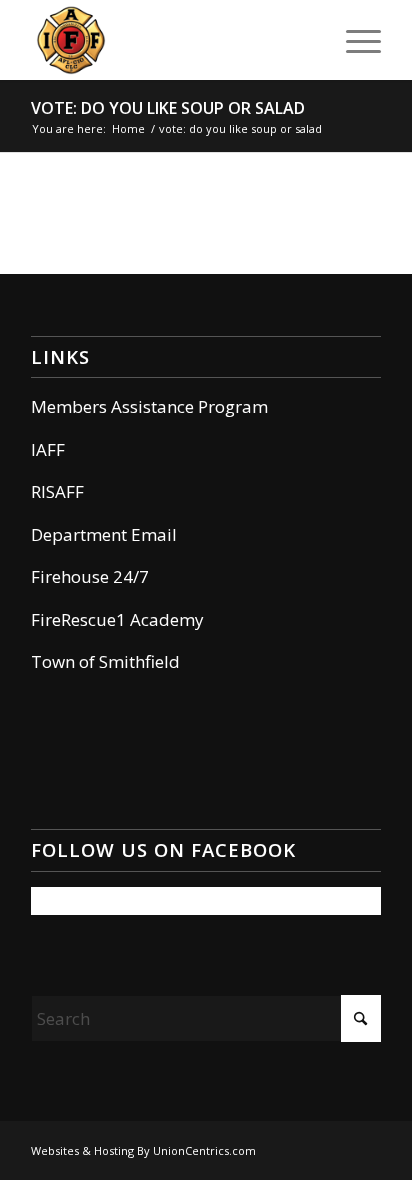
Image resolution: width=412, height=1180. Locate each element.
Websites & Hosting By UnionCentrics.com (143, 1150)
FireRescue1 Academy (117, 619)
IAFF (48, 449)
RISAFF (57, 491)
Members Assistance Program (149, 406)
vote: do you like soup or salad (168, 108)
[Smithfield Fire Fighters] (171, 40)
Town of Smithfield (105, 661)
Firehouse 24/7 (90, 576)
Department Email (104, 534)
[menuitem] (353, 40)
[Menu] (353, 40)
